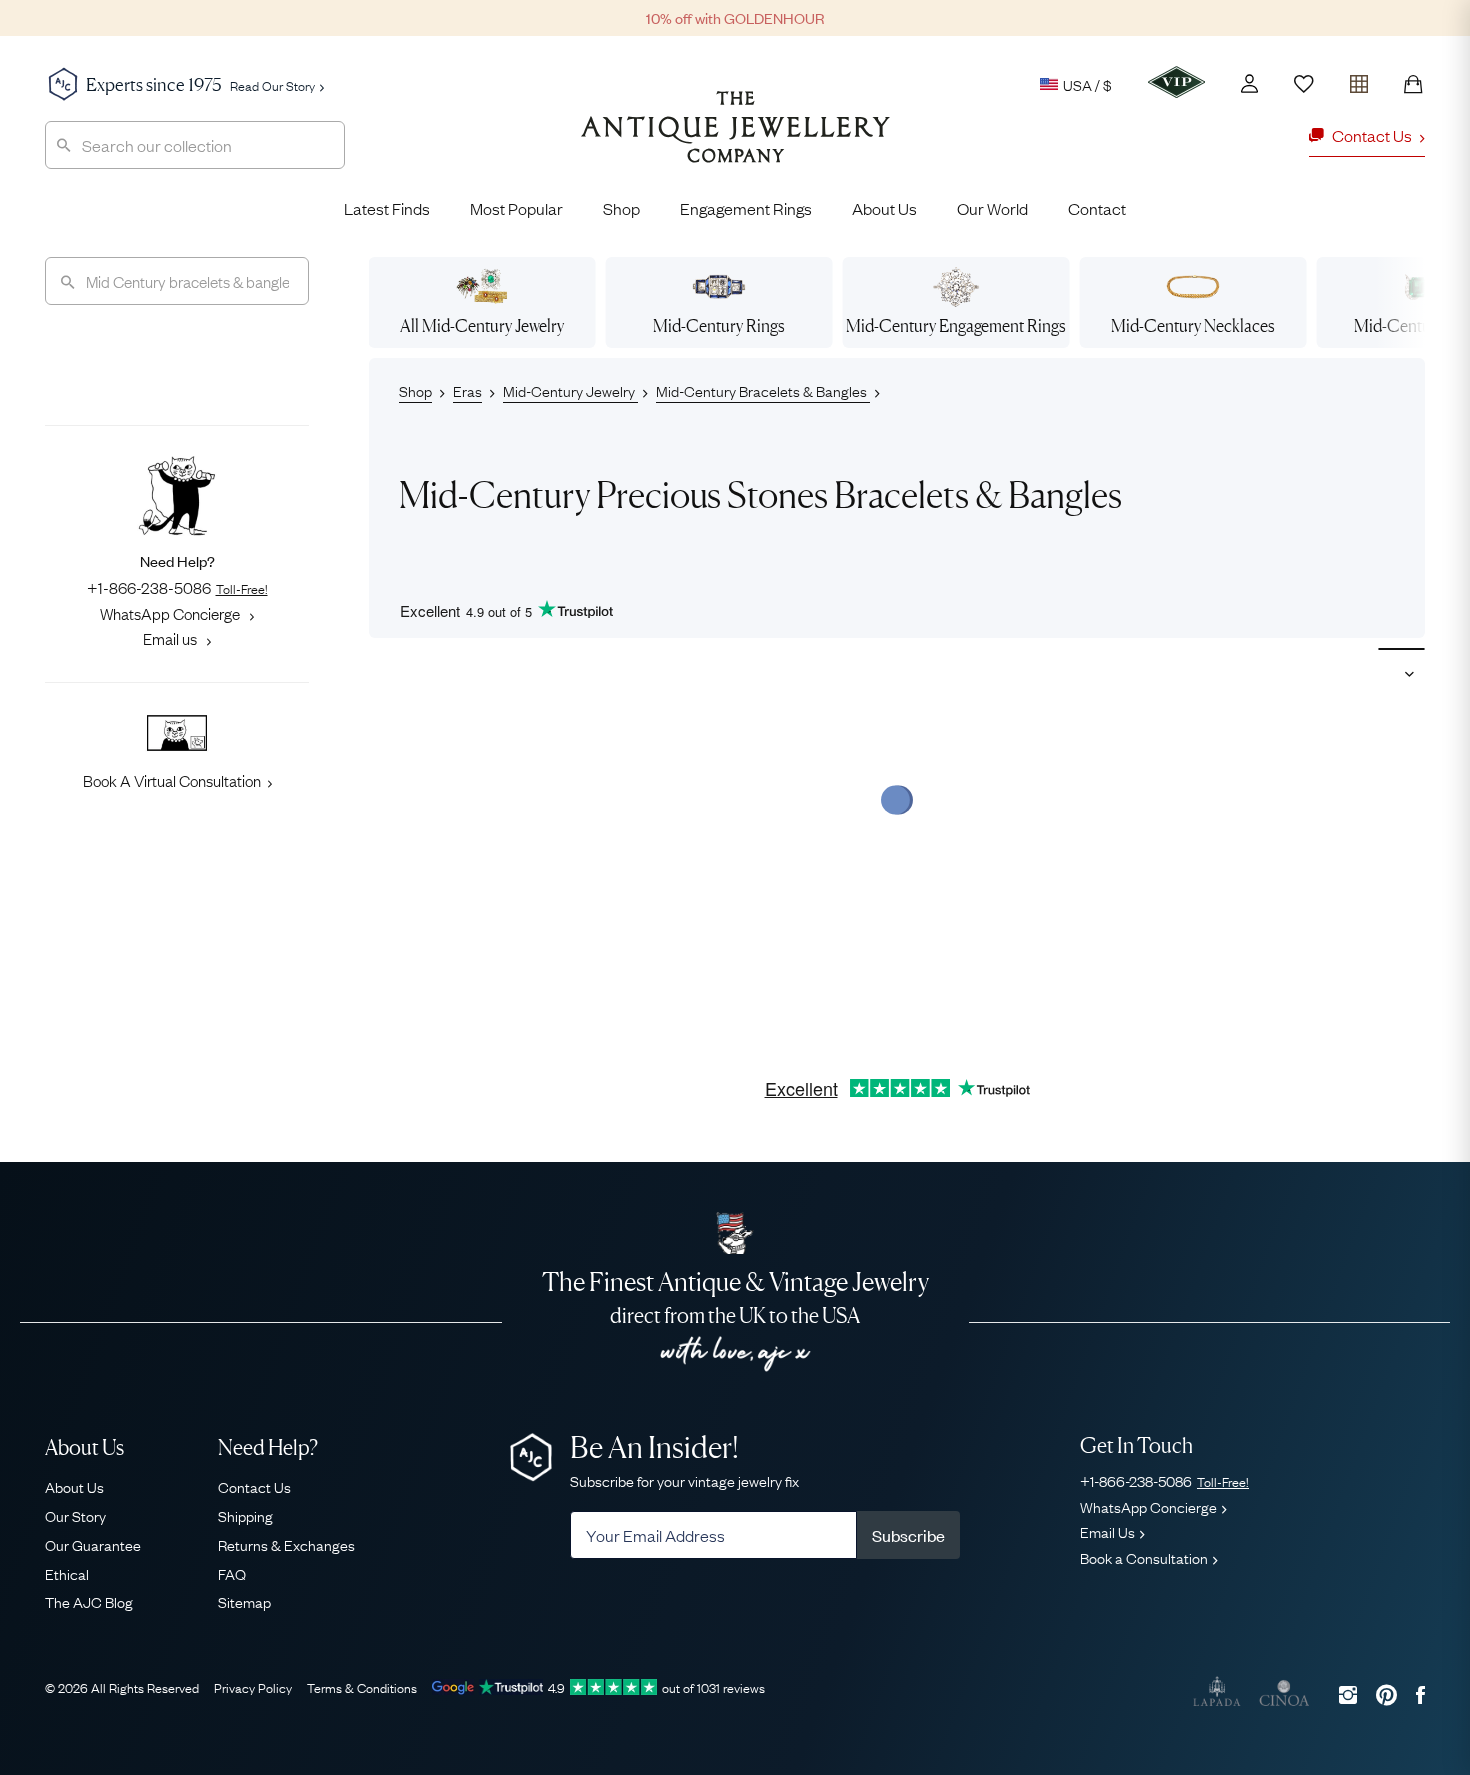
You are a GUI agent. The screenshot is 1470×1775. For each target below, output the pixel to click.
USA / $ (1087, 84)
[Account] (1249, 83)
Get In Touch (1136, 1445)
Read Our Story (272, 85)
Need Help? (268, 1447)
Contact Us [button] (1372, 135)
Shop (621, 208)
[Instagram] (1348, 1694)
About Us (884, 208)
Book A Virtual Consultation (172, 780)
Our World (992, 208)
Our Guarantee (93, 1544)
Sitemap (244, 1601)
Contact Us (254, 1486)
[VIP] (1176, 82)
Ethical (67, 1573)
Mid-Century (719, 325)
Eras (467, 390)
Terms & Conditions (362, 1687)
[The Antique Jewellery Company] (735, 142)
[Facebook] (1420, 1694)
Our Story (75, 1515)
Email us (171, 638)
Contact (1097, 208)
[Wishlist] (1304, 84)
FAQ (232, 1573)
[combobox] (195, 145)
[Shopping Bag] (1413, 84)
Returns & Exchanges (286, 1544)
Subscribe (908, 1535)
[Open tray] (1359, 79)
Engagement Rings (746, 208)
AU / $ (949, 178)
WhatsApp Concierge (171, 613)
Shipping (245, 1515)
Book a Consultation (1144, 1557)
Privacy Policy (253, 1687)
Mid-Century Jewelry (570, 390)
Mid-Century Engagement (956, 325)
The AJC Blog (89, 1601)
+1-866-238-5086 (177, 587)
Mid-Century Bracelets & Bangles (763, 390)
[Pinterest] (1386, 1694)
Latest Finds (387, 208)
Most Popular (516, 208)
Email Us (1107, 1531)
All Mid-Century (482, 325)
